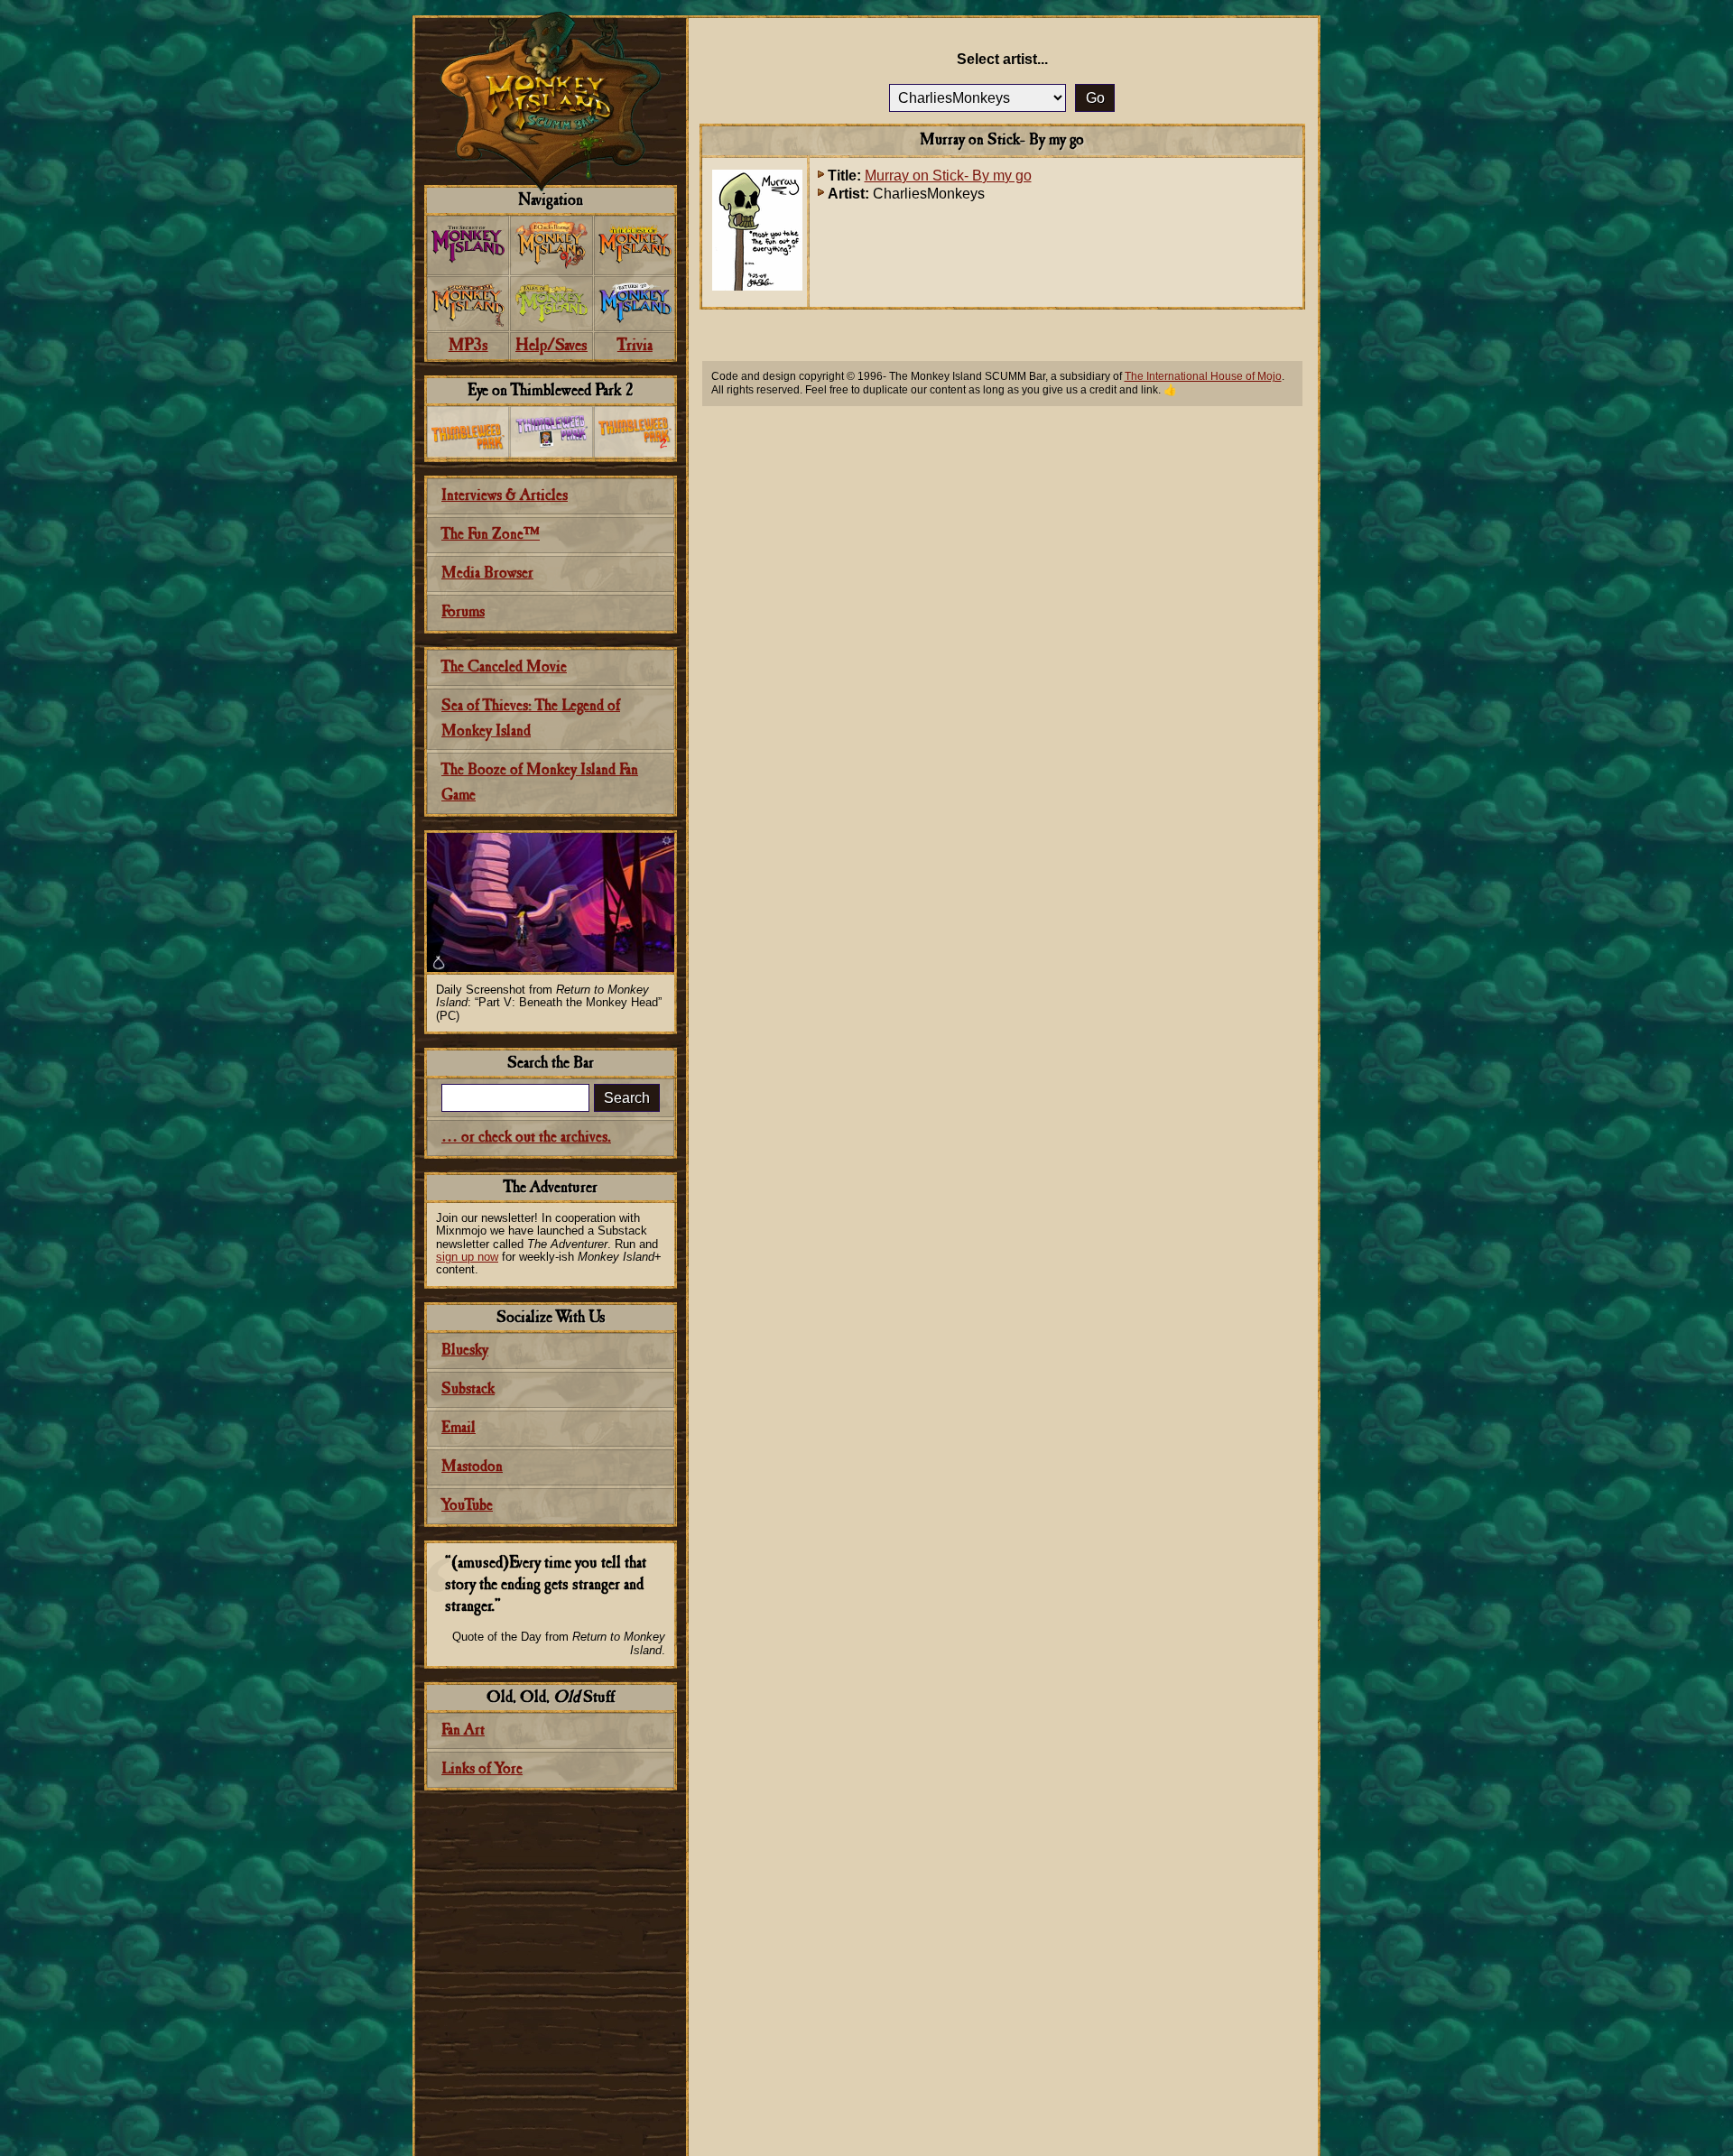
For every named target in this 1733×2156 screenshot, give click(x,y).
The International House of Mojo (1203, 376)
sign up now (467, 1257)
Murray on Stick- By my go (948, 176)
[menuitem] (468, 245)
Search (627, 1098)
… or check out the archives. (526, 1138)
